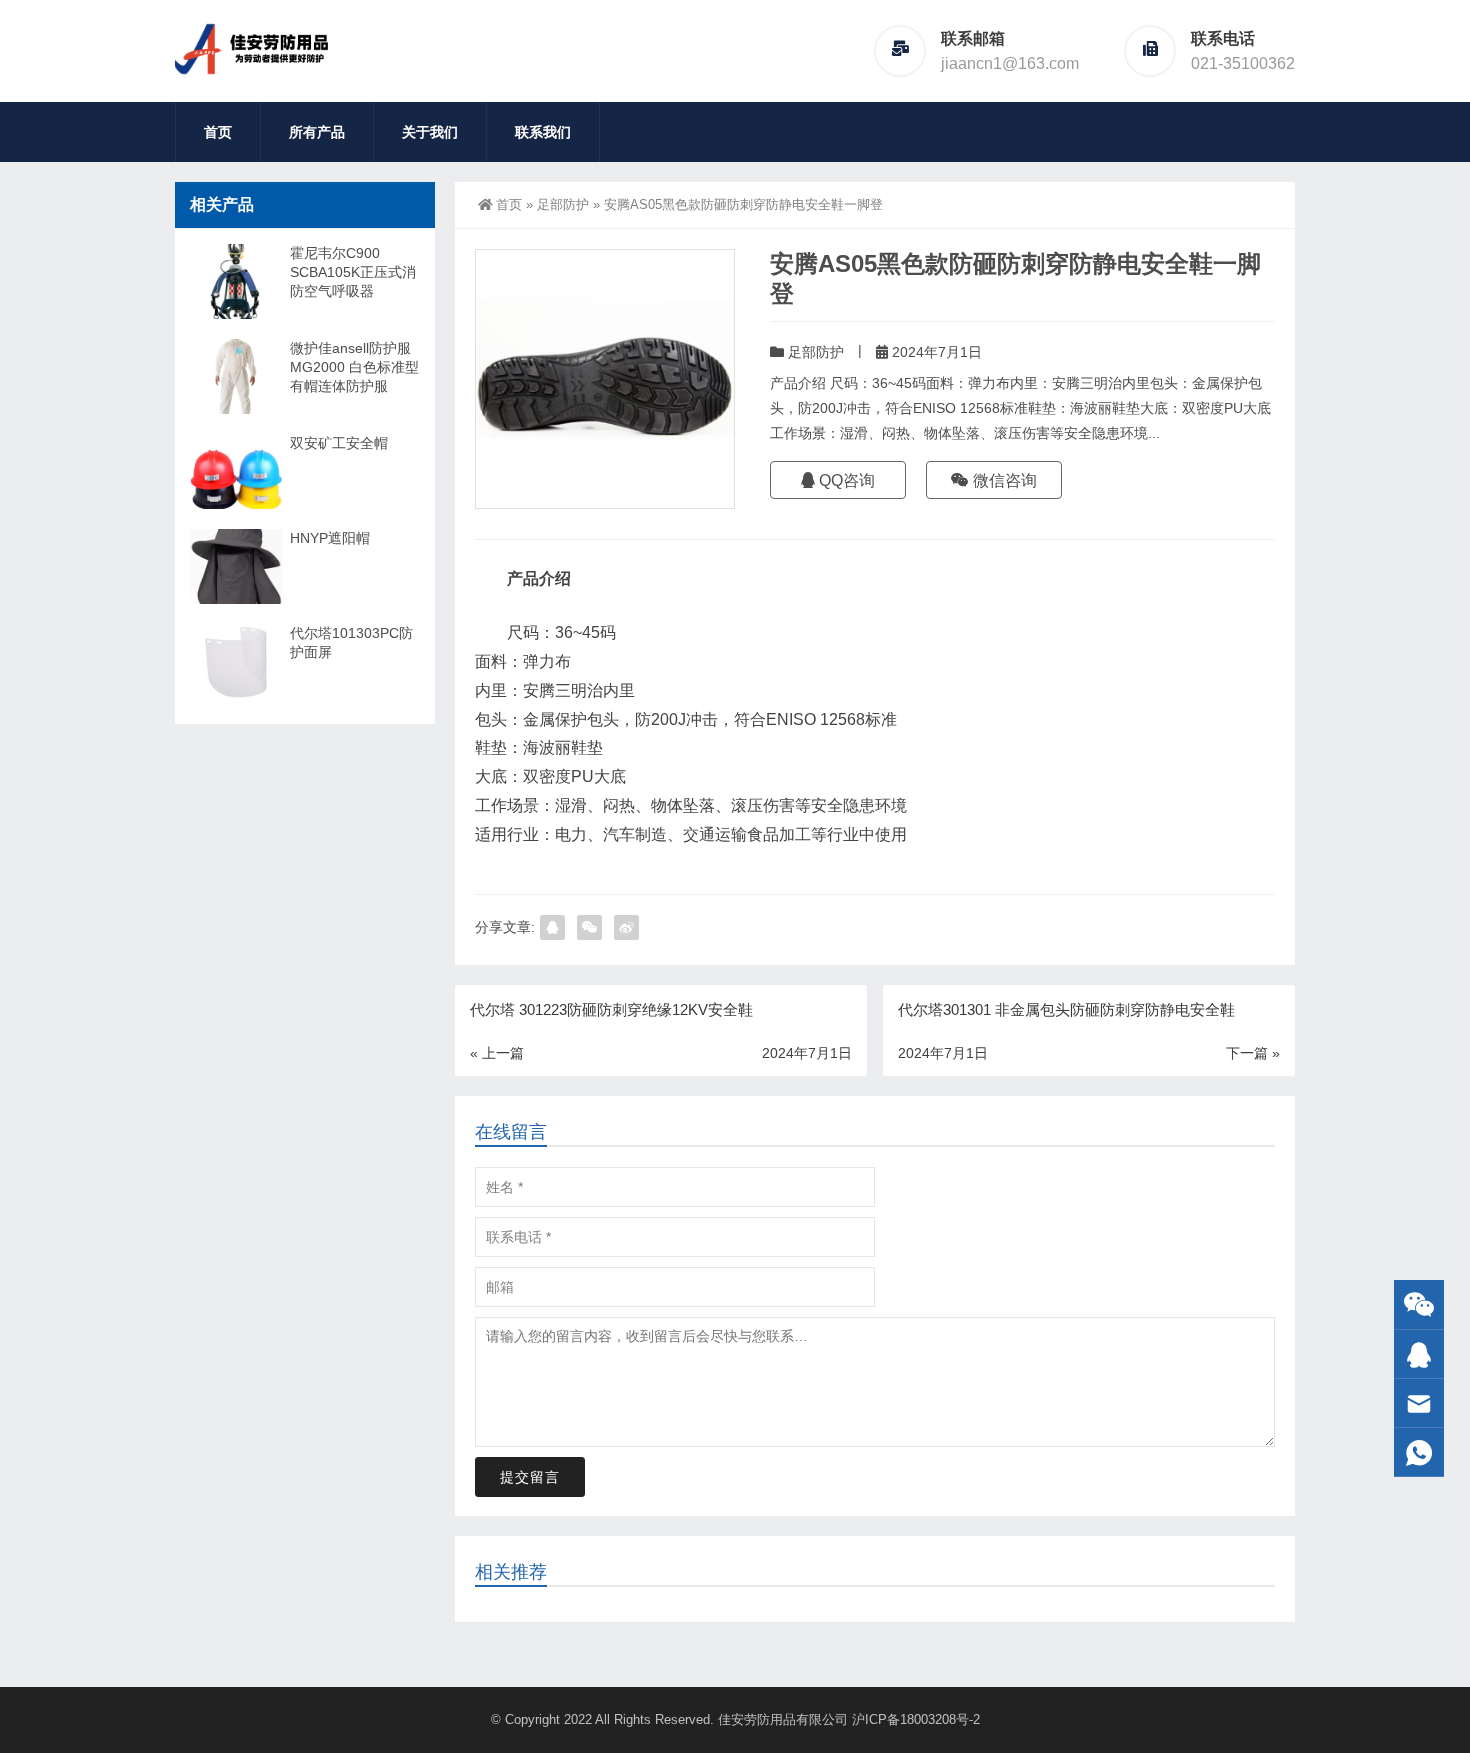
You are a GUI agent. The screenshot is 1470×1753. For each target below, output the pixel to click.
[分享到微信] (589, 927)
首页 (218, 132)
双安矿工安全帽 (339, 443)
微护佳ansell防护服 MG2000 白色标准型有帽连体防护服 (354, 367)
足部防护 (563, 204)
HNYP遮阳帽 (330, 538)
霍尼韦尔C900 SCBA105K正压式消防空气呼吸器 (353, 272)
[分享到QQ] (552, 927)
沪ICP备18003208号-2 (916, 1719)
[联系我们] (1419, 1354)
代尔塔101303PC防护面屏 (351, 642)
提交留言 (530, 1477)
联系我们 (543, 132)
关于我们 (430, 132)
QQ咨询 (845, 480)
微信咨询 (1003, 480)
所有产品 (317, 132)
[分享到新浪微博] (626, 927)
